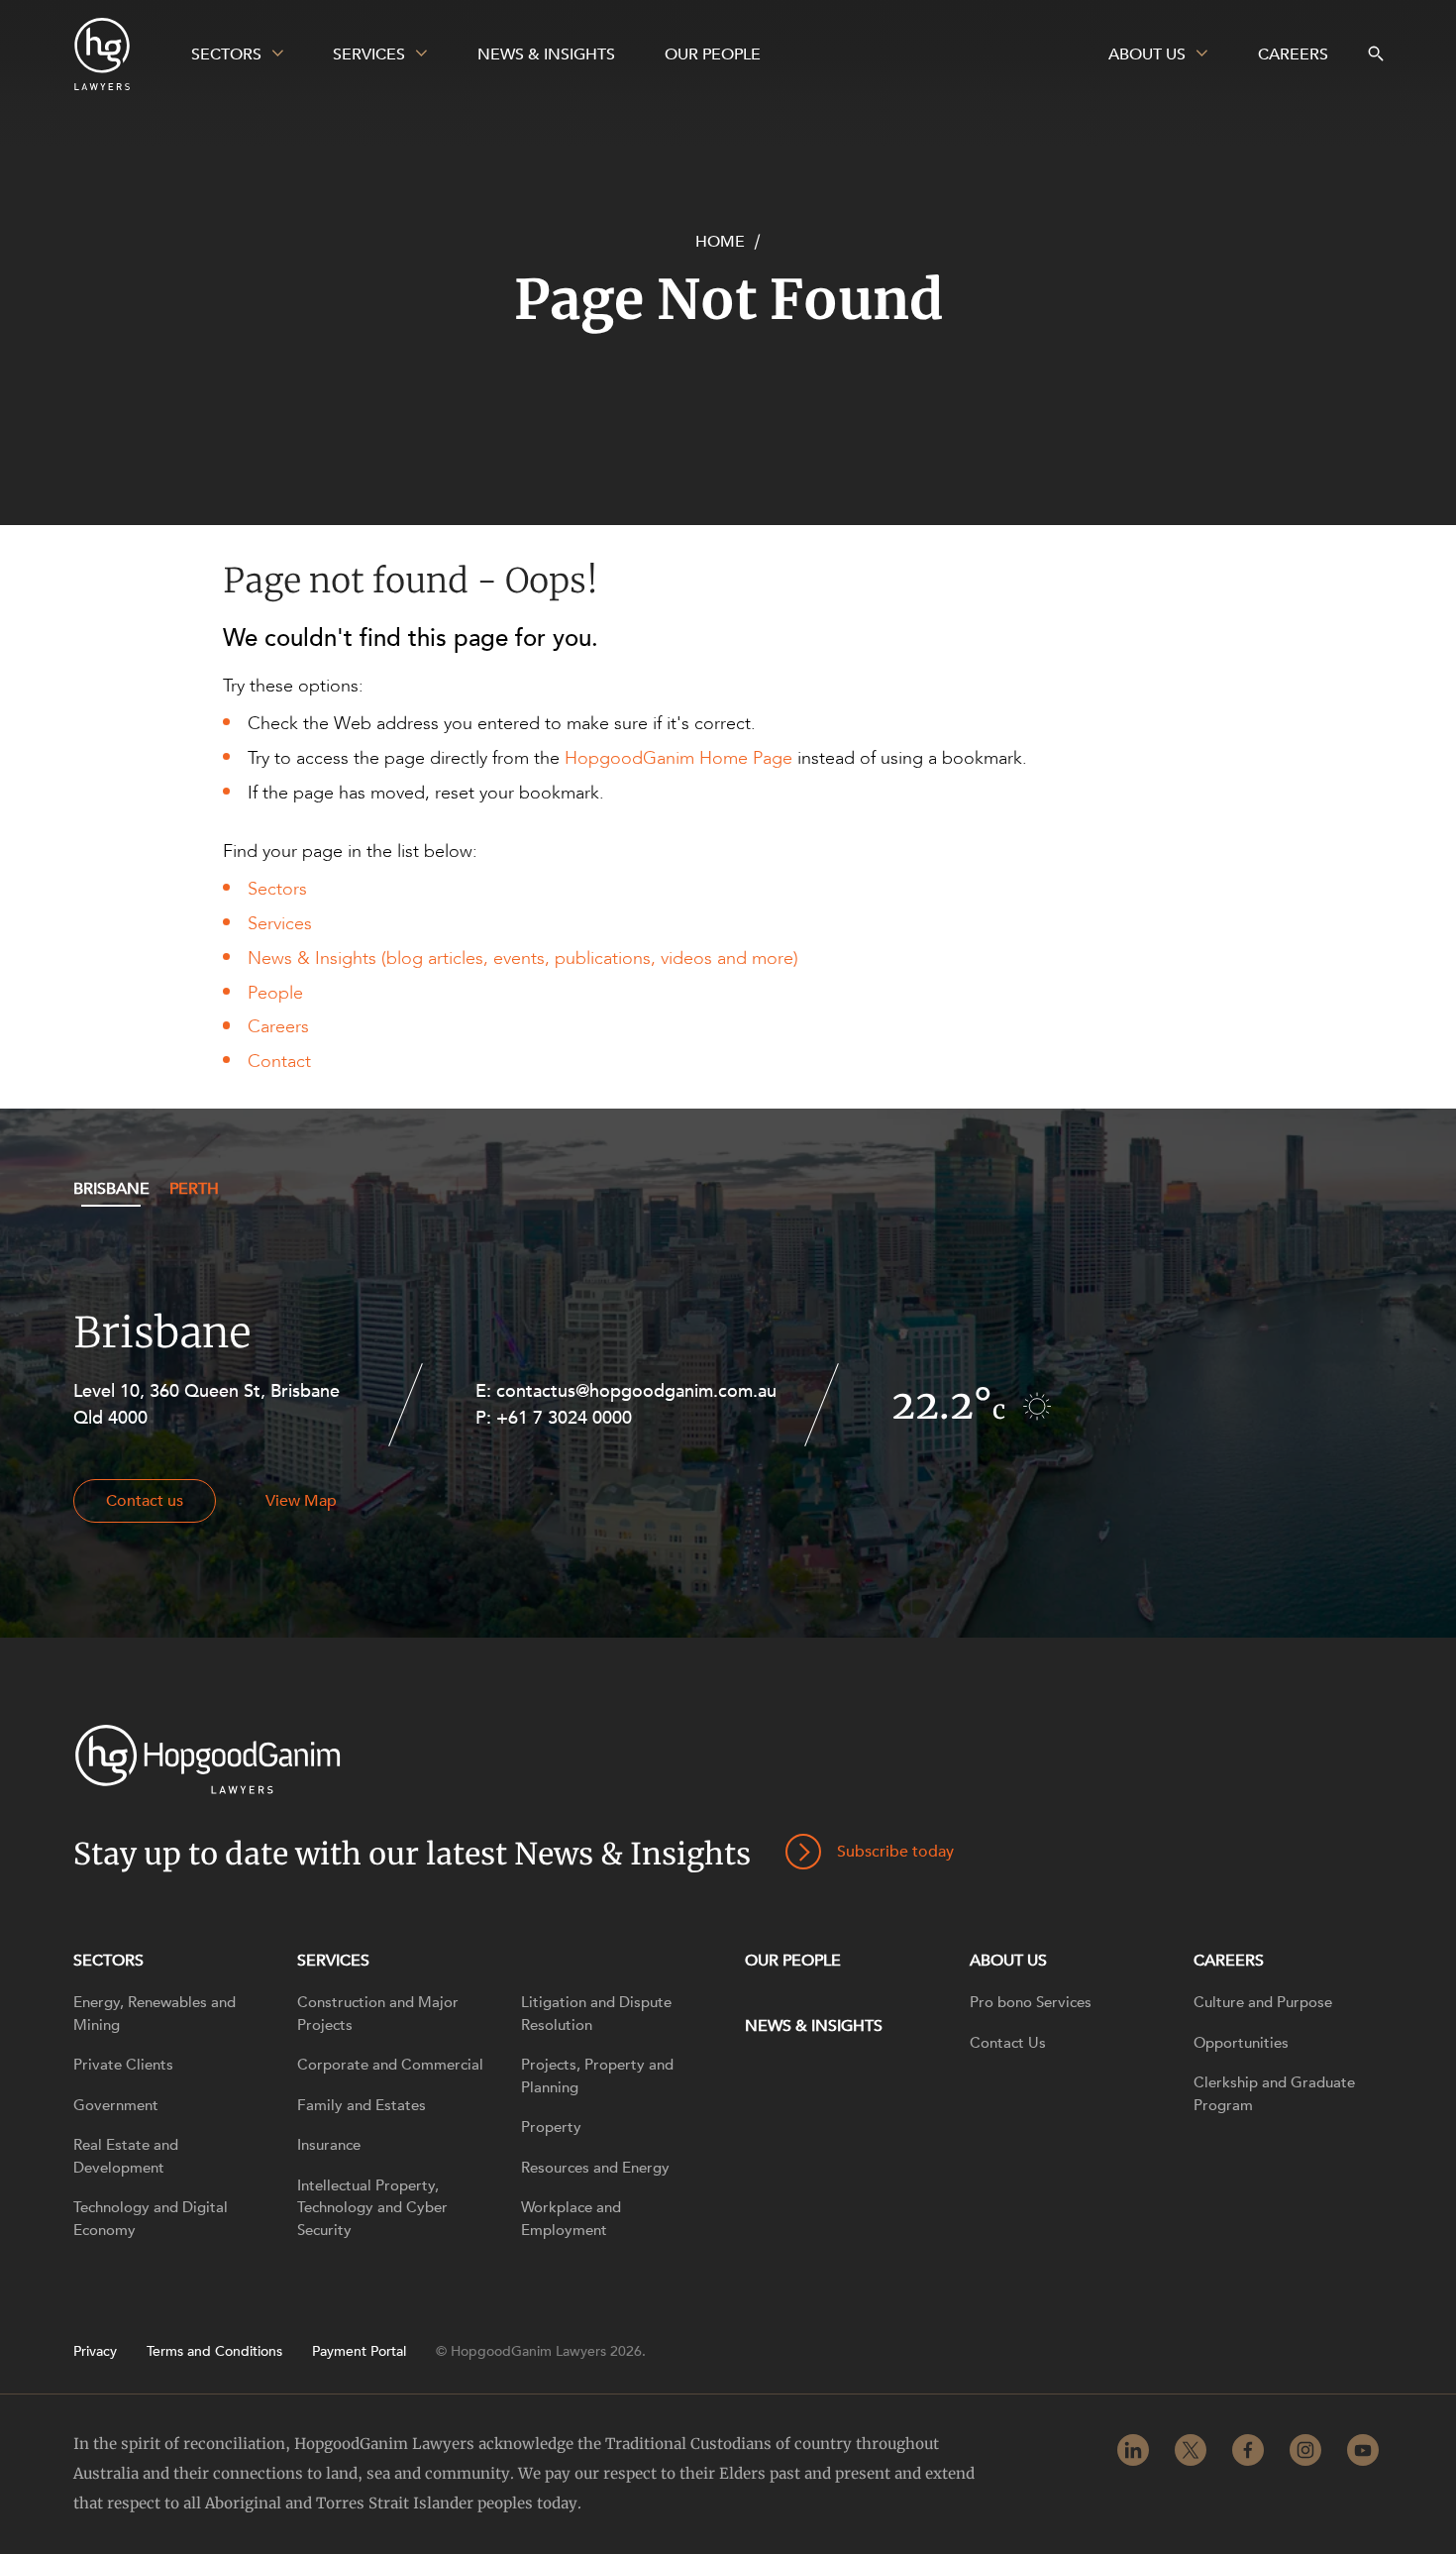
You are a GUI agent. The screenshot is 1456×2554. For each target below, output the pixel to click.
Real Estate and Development (126, 2156)
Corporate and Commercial (390, 2065)
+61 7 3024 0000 (564, 1418)
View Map (301, 1501)
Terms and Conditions (214, 2352)
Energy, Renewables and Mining (155, 2014)
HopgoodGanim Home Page (678, 758)
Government (116, 2105)
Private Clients (123, 2065)
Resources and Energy (595, 2168)
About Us (1008, 1961)
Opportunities (1241, 2043)
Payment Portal (359, 2352)
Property (551, 2127)
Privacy (95, 2352)
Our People (793, 1961)
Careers (278, 1027)
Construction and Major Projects (378, 2014)
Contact (279, 1062)
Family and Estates (362, 2105)
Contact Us (1008, 2043)
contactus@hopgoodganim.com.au (636, 1391)
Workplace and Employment (571, 2219)
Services (280, 924)
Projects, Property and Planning (597, 2076)
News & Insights (814, 2026)
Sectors (277, 889)
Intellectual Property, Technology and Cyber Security (372, 2208)
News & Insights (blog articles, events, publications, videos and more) (523, 958)
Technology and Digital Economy (151, 2219)
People (275, 993)
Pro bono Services (1031, 2002)
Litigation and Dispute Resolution (596, 2014)
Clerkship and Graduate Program (1274, 2094)
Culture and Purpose (1263, 2002)
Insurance (329, 2145)
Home (720, 242)
